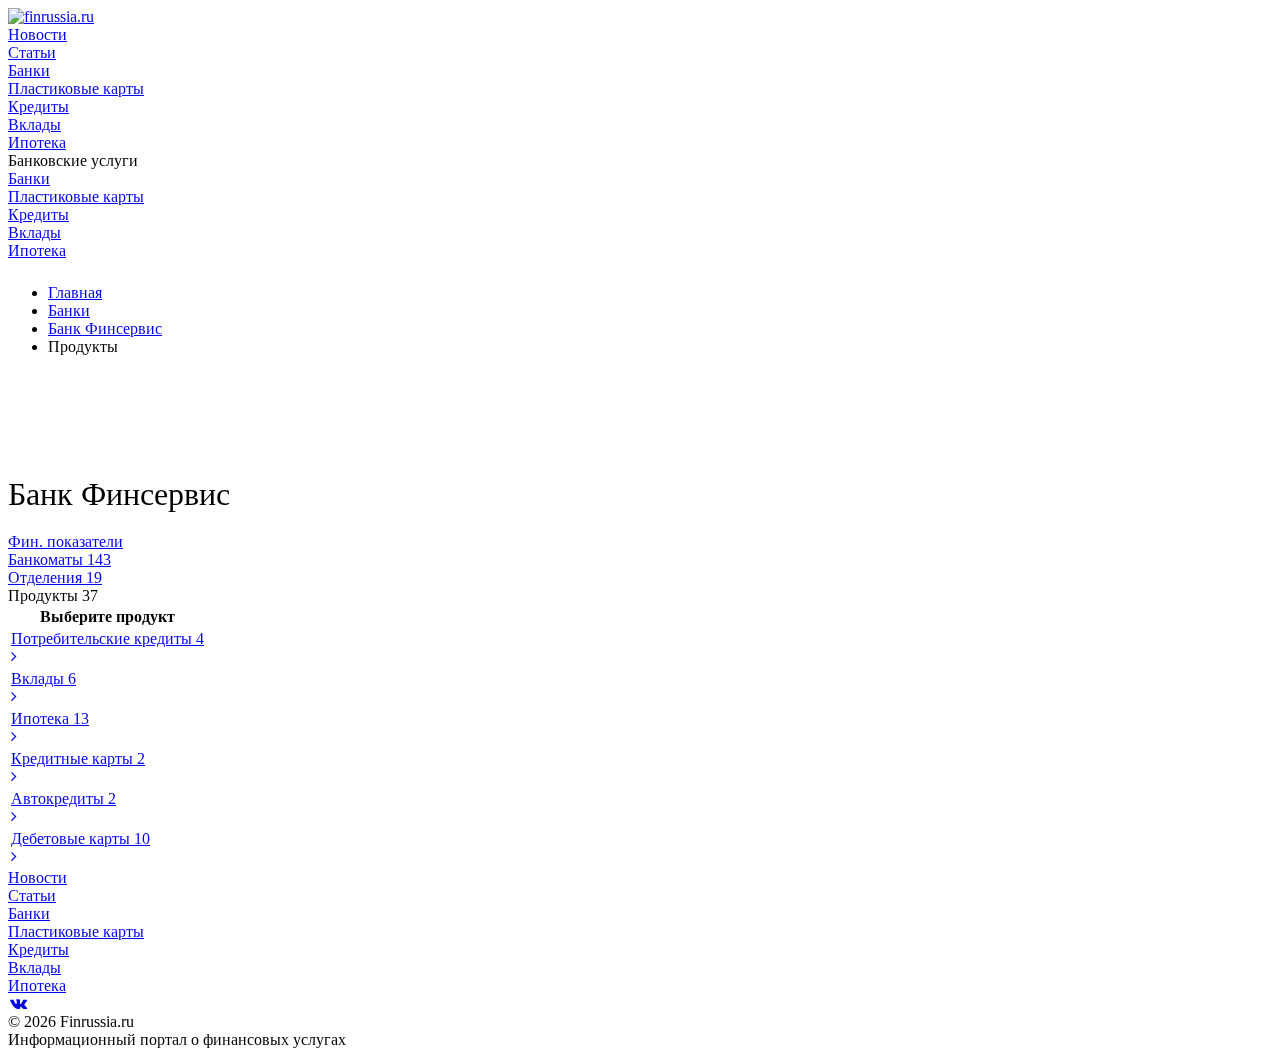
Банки (29, 70)
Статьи (32, 52)
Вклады (34, 124)
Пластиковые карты (76, 88)
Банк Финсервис (105, 328)
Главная (75, 292)
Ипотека (37, 142)
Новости (37, 34)
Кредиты (38, 106)
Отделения (55, 577)
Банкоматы (59, 559)
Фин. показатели (65, 541)
